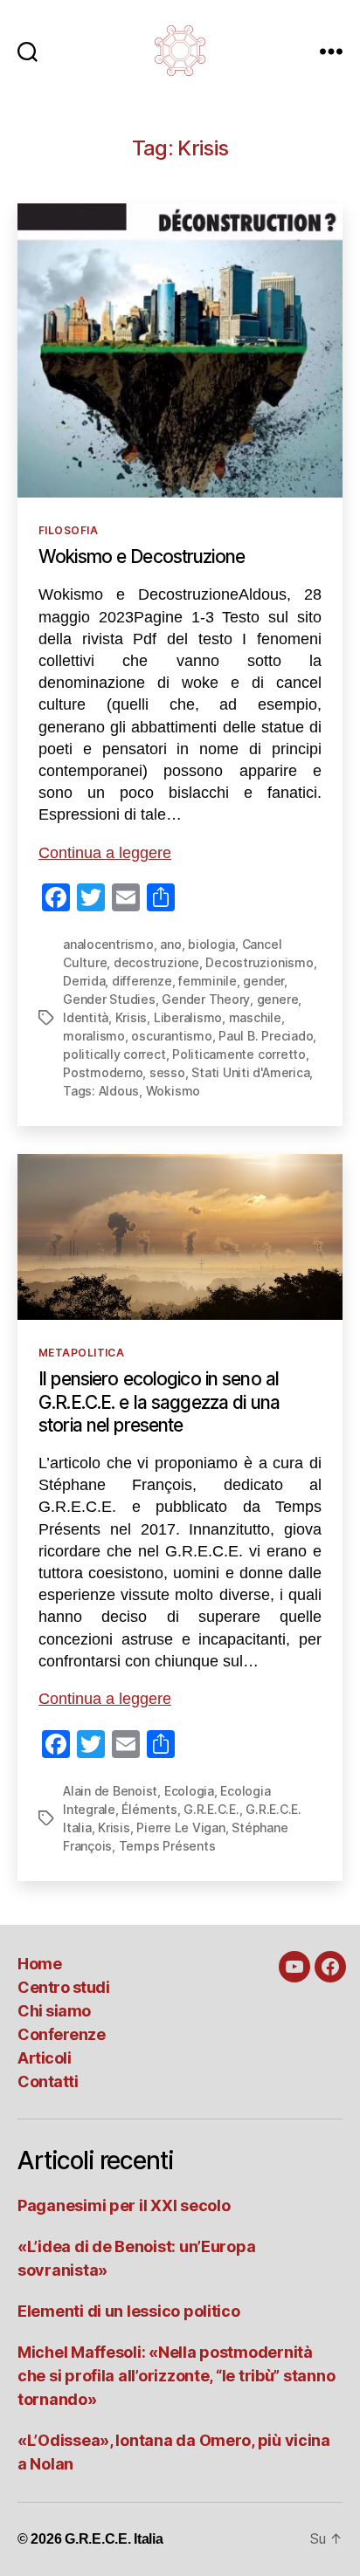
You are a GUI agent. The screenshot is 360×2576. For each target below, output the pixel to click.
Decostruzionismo (259, 962)
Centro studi (63, 1987)
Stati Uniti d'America (250, 1072)
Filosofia (68, 530)
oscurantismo (171, 1036)
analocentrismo (108, 944)
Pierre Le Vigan (180, 1827)
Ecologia (189, 1791)
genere (278, 999)
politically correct (114, 1054)
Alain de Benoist (110, 1791)
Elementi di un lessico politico (129, 2311)
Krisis (132, 1017)
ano (170, 944)
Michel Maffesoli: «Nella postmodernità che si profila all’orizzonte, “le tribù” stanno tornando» (176, 2376)
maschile (255, 1017)
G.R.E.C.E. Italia (114, 2539)
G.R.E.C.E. (211, 1809)
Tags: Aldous (101, 1091)
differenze (142, 981)
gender (263, 981)
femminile (208, 981)
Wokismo (173, 1091)
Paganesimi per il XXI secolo (124, 2205)
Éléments (149, 1809)
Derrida (84, 981)
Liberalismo (188, 1017)
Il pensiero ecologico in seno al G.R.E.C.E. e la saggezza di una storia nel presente (159, 1402)
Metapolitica (81, 1353)
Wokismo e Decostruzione (142, 556)
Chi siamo (54, 2011)
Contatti (48, 2081)
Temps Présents (167, 1846)
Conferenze (61, 2034)
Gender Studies (109, 999)
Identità (86, 1017)
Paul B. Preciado (266, 1036)
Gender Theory (206, 999)
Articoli (44, 2058)
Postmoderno (103, 1072)
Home (39, 1964)
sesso (167, 1072)
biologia (211, 944)
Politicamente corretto (239, 1054)
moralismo (94, 1036)
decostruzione (156, 962)
